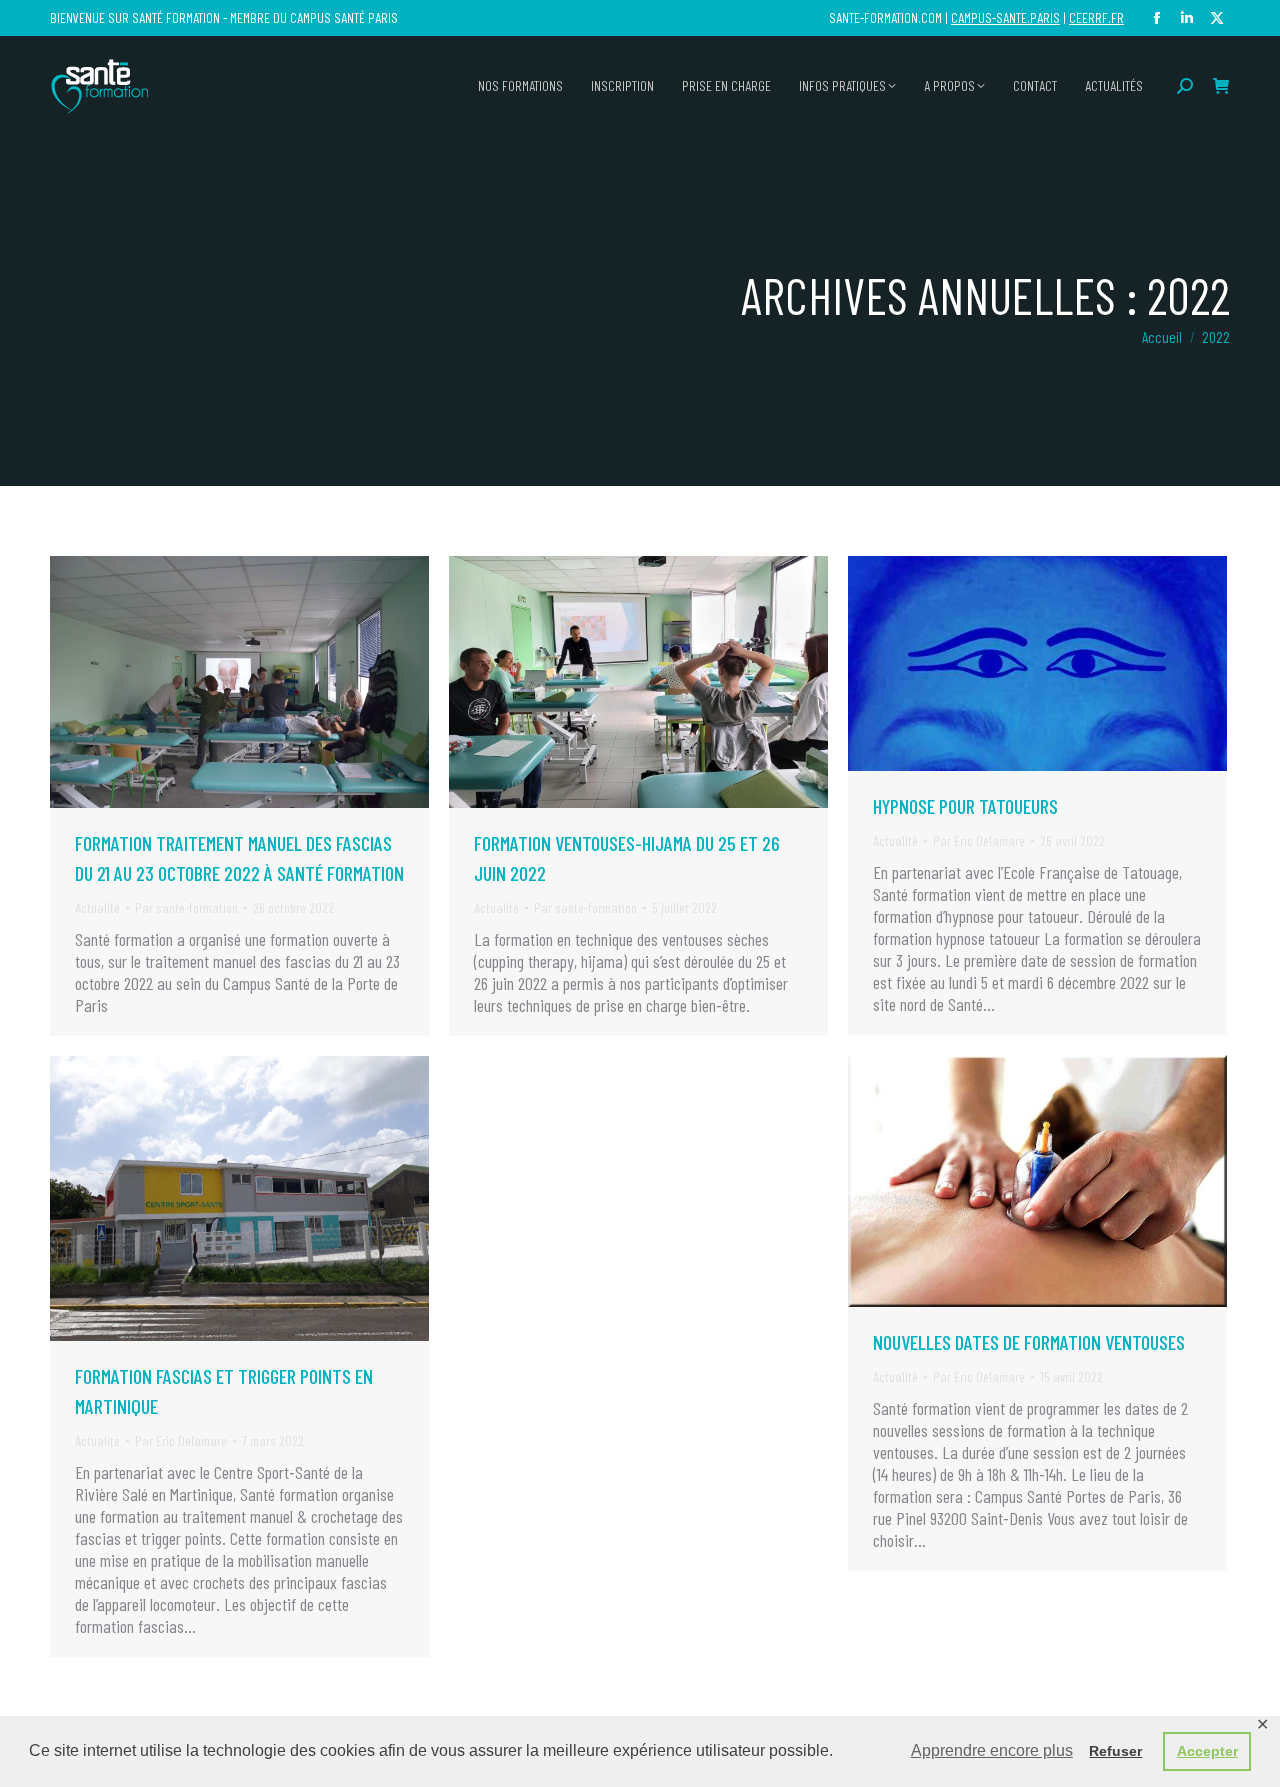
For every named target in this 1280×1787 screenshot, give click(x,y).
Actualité (97, 907)
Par (186, 907)
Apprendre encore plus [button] (992, 1750)
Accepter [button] (1207, 1751)
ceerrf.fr (1096, 17)
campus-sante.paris (1005, 17)
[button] (967, 28)
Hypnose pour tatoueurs (965, 806)
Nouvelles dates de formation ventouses (1029, 1342)
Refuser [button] (1115, 1751)
